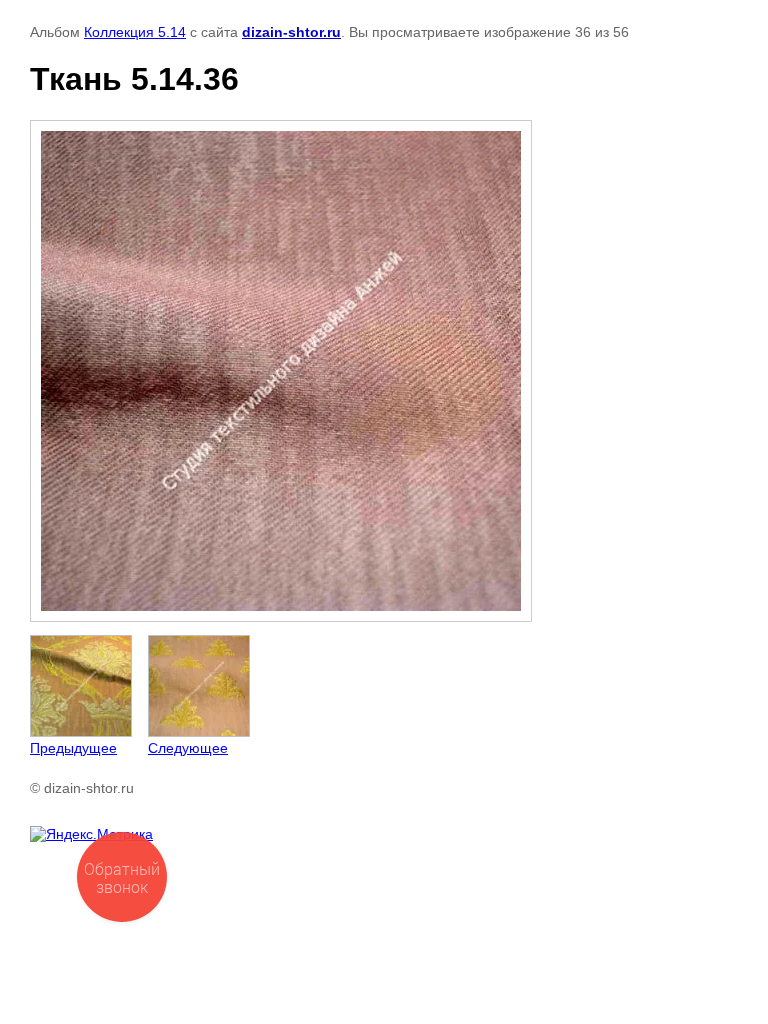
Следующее (188, 748)
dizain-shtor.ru (291, 32)
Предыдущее (73, 748)
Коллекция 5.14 (135, 32)
